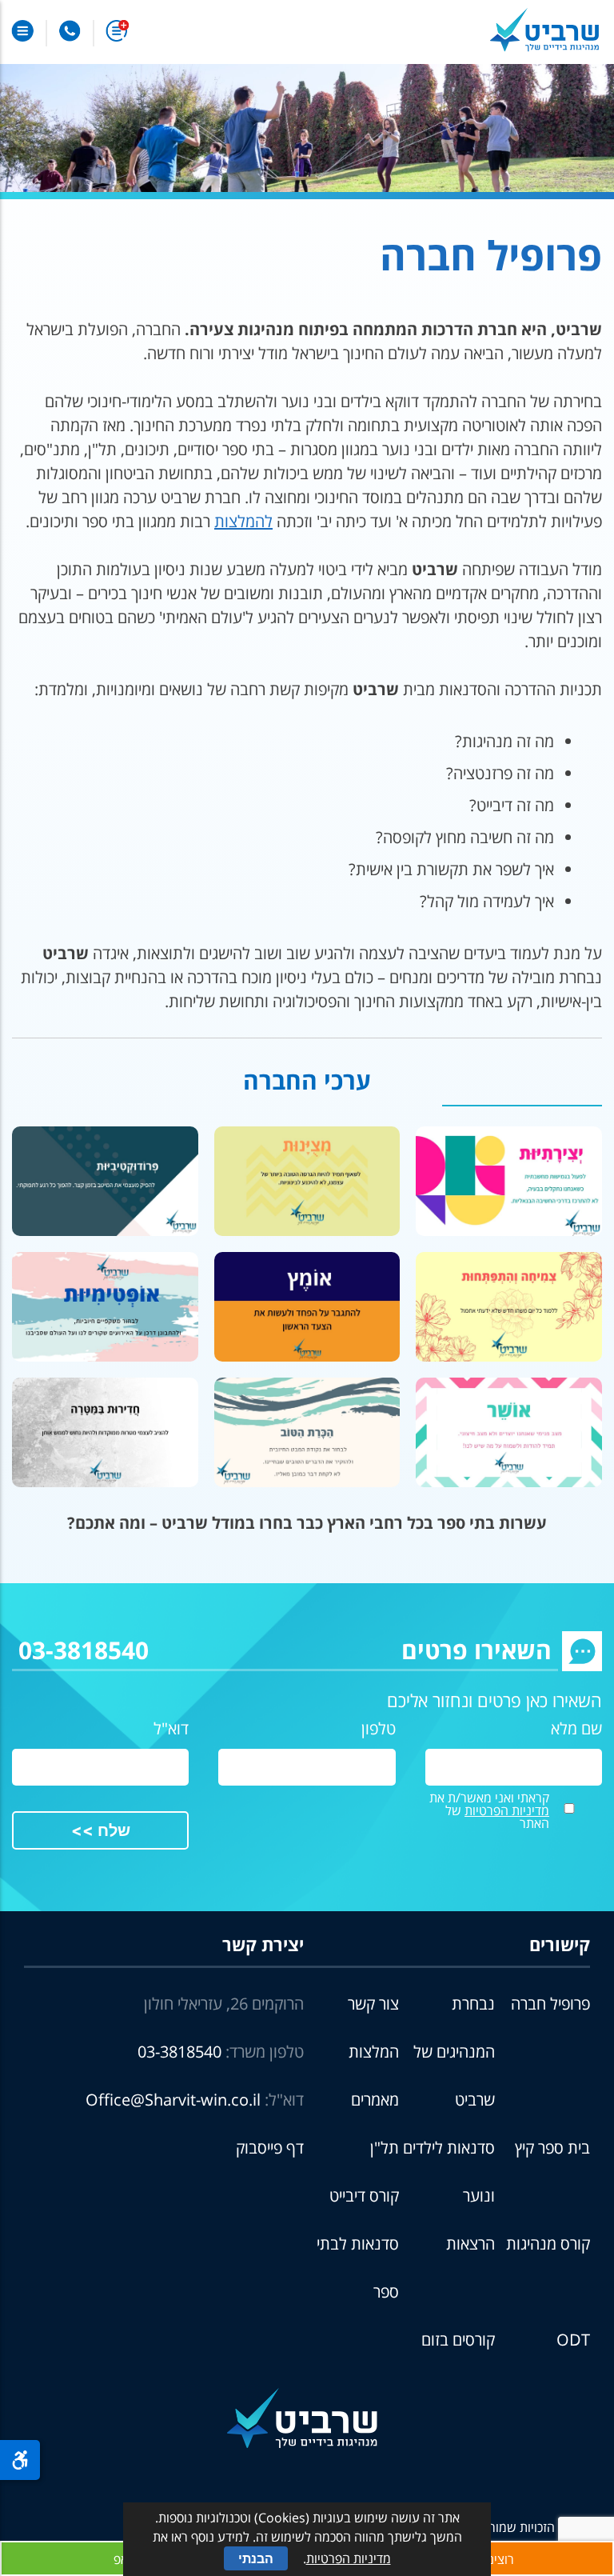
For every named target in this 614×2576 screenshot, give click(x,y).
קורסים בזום (458, 2340)
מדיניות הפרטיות (507, 1810)
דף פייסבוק (270, 2148)
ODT (573, 2340)
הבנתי (256, 2558)
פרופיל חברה (550, 2004)
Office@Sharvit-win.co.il (173, 2100)
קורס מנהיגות (548, 2244)
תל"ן (385, 2148)
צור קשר (373, 2004)
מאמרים (375, 2100)
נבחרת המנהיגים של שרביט (454, 2052)
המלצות (374, 2052)
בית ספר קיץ (552, 2148)
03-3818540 (84, 1650)
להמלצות (243, 521)
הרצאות (470, 2244)
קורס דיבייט (364, 2196)
